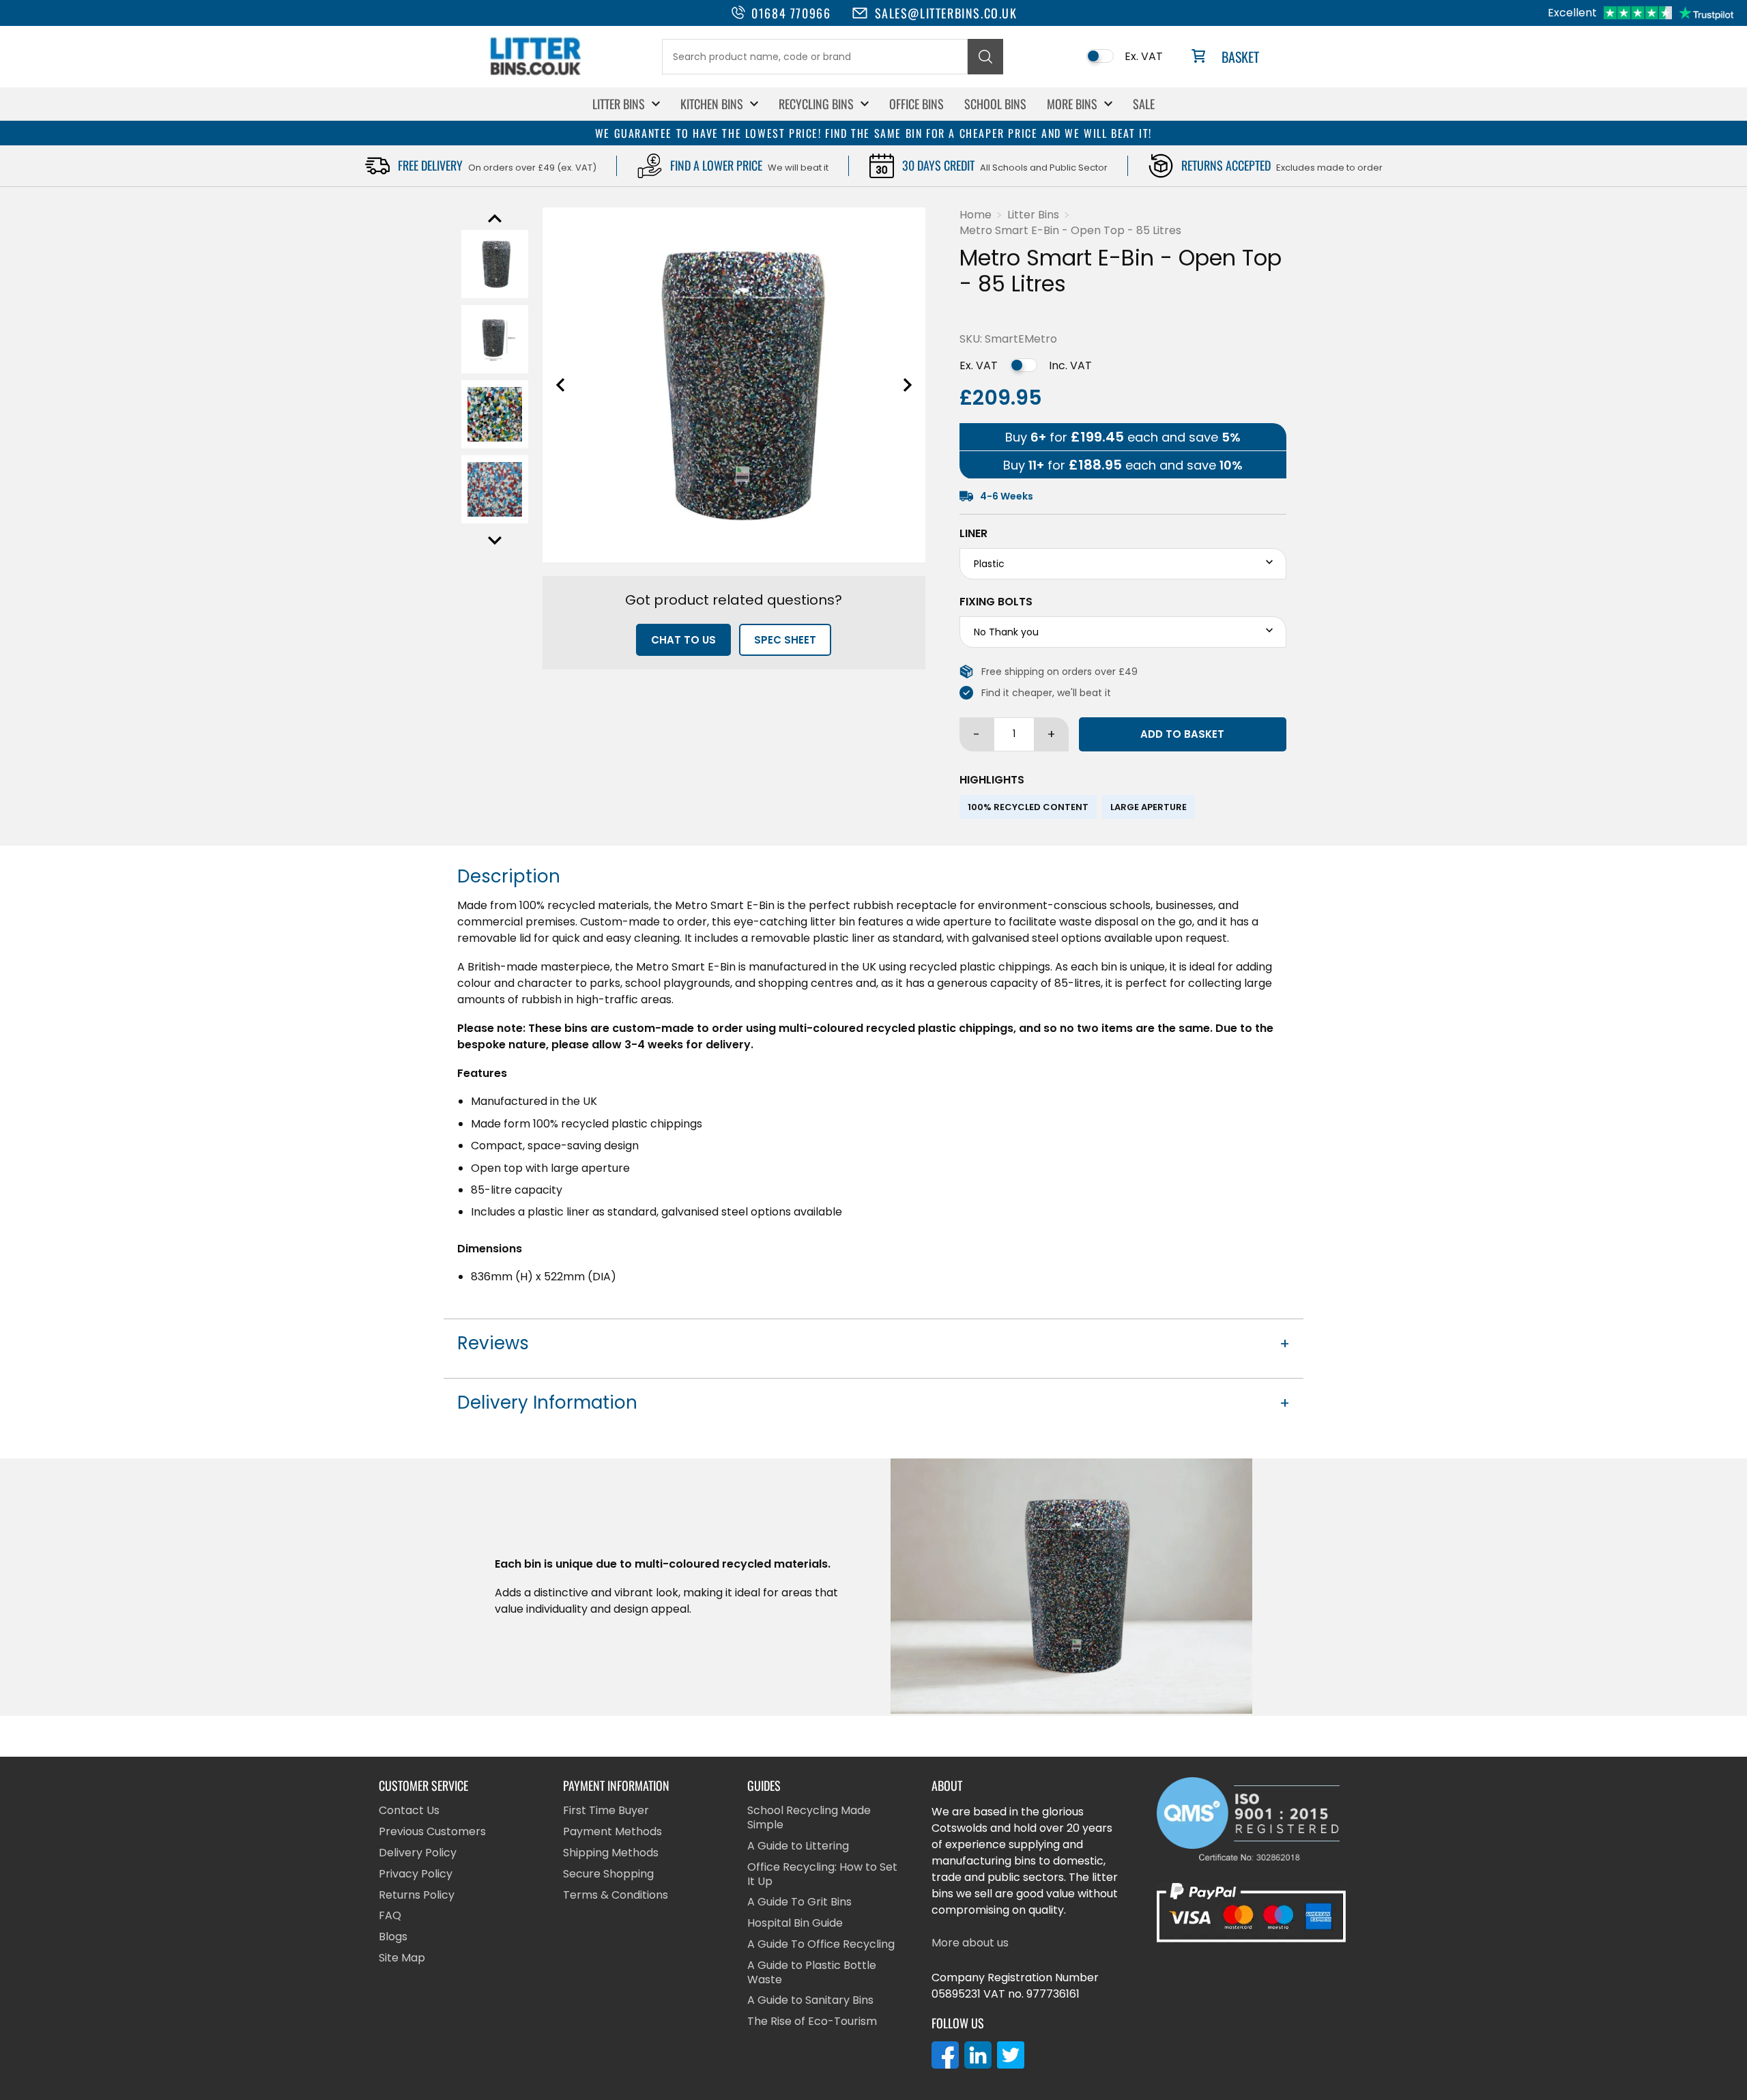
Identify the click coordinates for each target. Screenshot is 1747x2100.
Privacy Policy (416, 1874)
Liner (973, 534)
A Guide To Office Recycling (821, 1945)
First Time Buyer (606, 1811)
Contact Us (409, 1811)
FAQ (390, 1916)
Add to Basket (1182, 734)
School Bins (995, 104)
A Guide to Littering (798, 1846)
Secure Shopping (608, 1874)
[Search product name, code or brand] (985, 57)
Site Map (402, 1958)
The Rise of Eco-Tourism (812, 2022)
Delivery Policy (418, 1853)
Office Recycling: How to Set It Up (822, 1875)
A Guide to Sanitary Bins (810, 2001)
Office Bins (916, 104)
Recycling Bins (816, 104)
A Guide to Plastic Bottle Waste (812, 1973)
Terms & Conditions (616, 1896)
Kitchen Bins (712, 104)
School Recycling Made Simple (809, 1818)
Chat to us (683, 640)
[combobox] (815, 57)
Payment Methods (612, 1832)
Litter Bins (619, 104)
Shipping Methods (611, 1853)
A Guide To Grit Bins (799, 1902)
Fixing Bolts (996, 602)
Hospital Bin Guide (795, 1924)
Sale (1144, 104)
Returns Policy (417, 1896)
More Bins (1072, 104)
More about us (970, 1943)
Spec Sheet (785, 640)
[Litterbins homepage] (536, 75)
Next (495, 541)
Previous (495, 218)
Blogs (393, 1937)
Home (976, 215)
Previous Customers (432, 1832)
